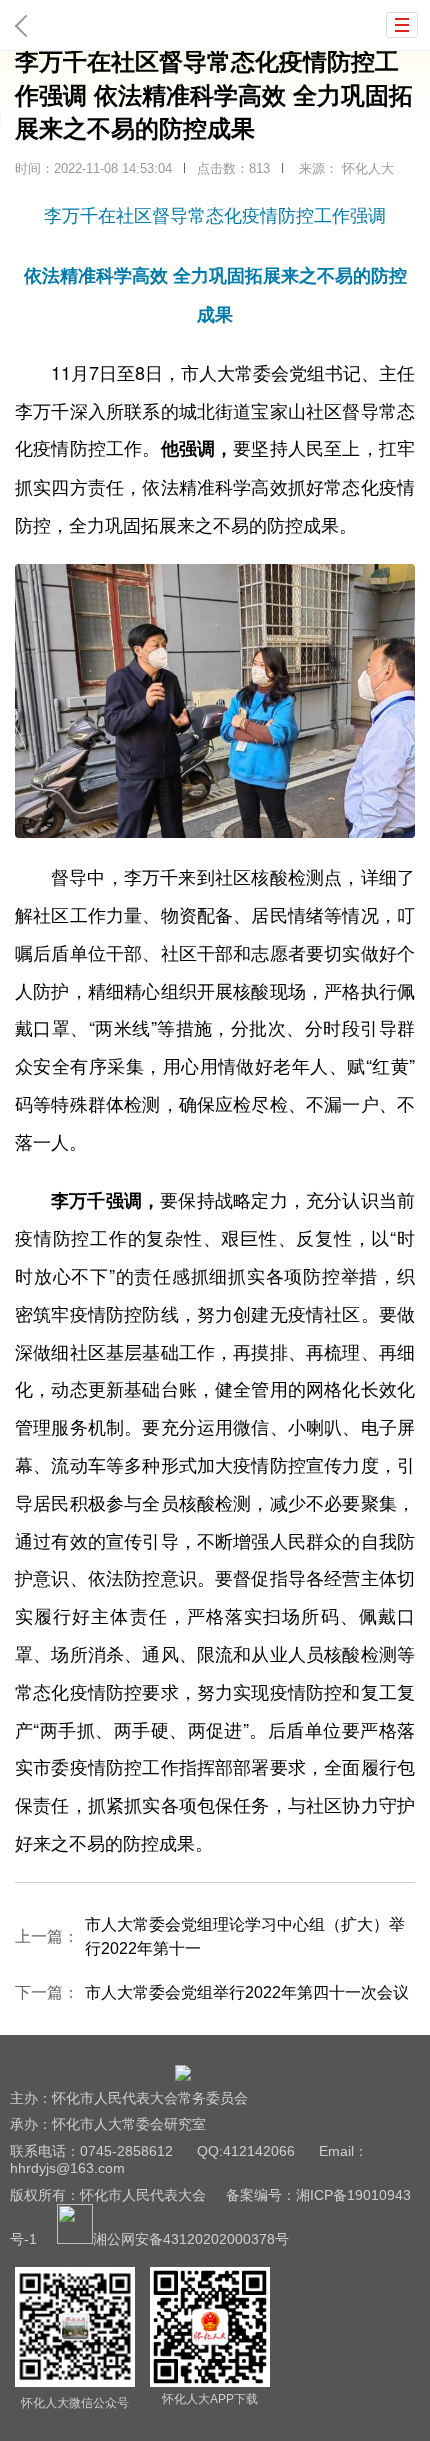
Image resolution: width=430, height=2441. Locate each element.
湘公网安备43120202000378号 (191, 2239)
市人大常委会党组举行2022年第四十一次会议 (247, 1992)
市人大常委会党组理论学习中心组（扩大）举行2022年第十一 (245, 1936)
